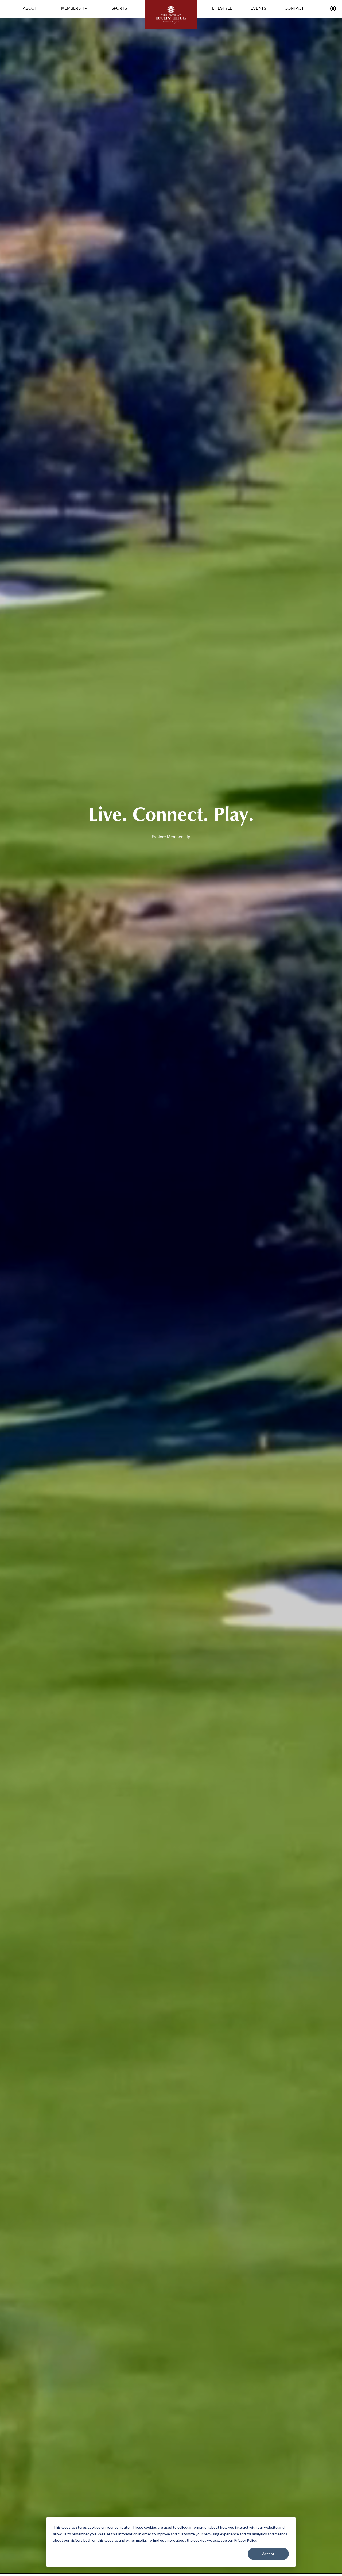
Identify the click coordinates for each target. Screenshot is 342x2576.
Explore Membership (171, 837)
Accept (268, 2554)
